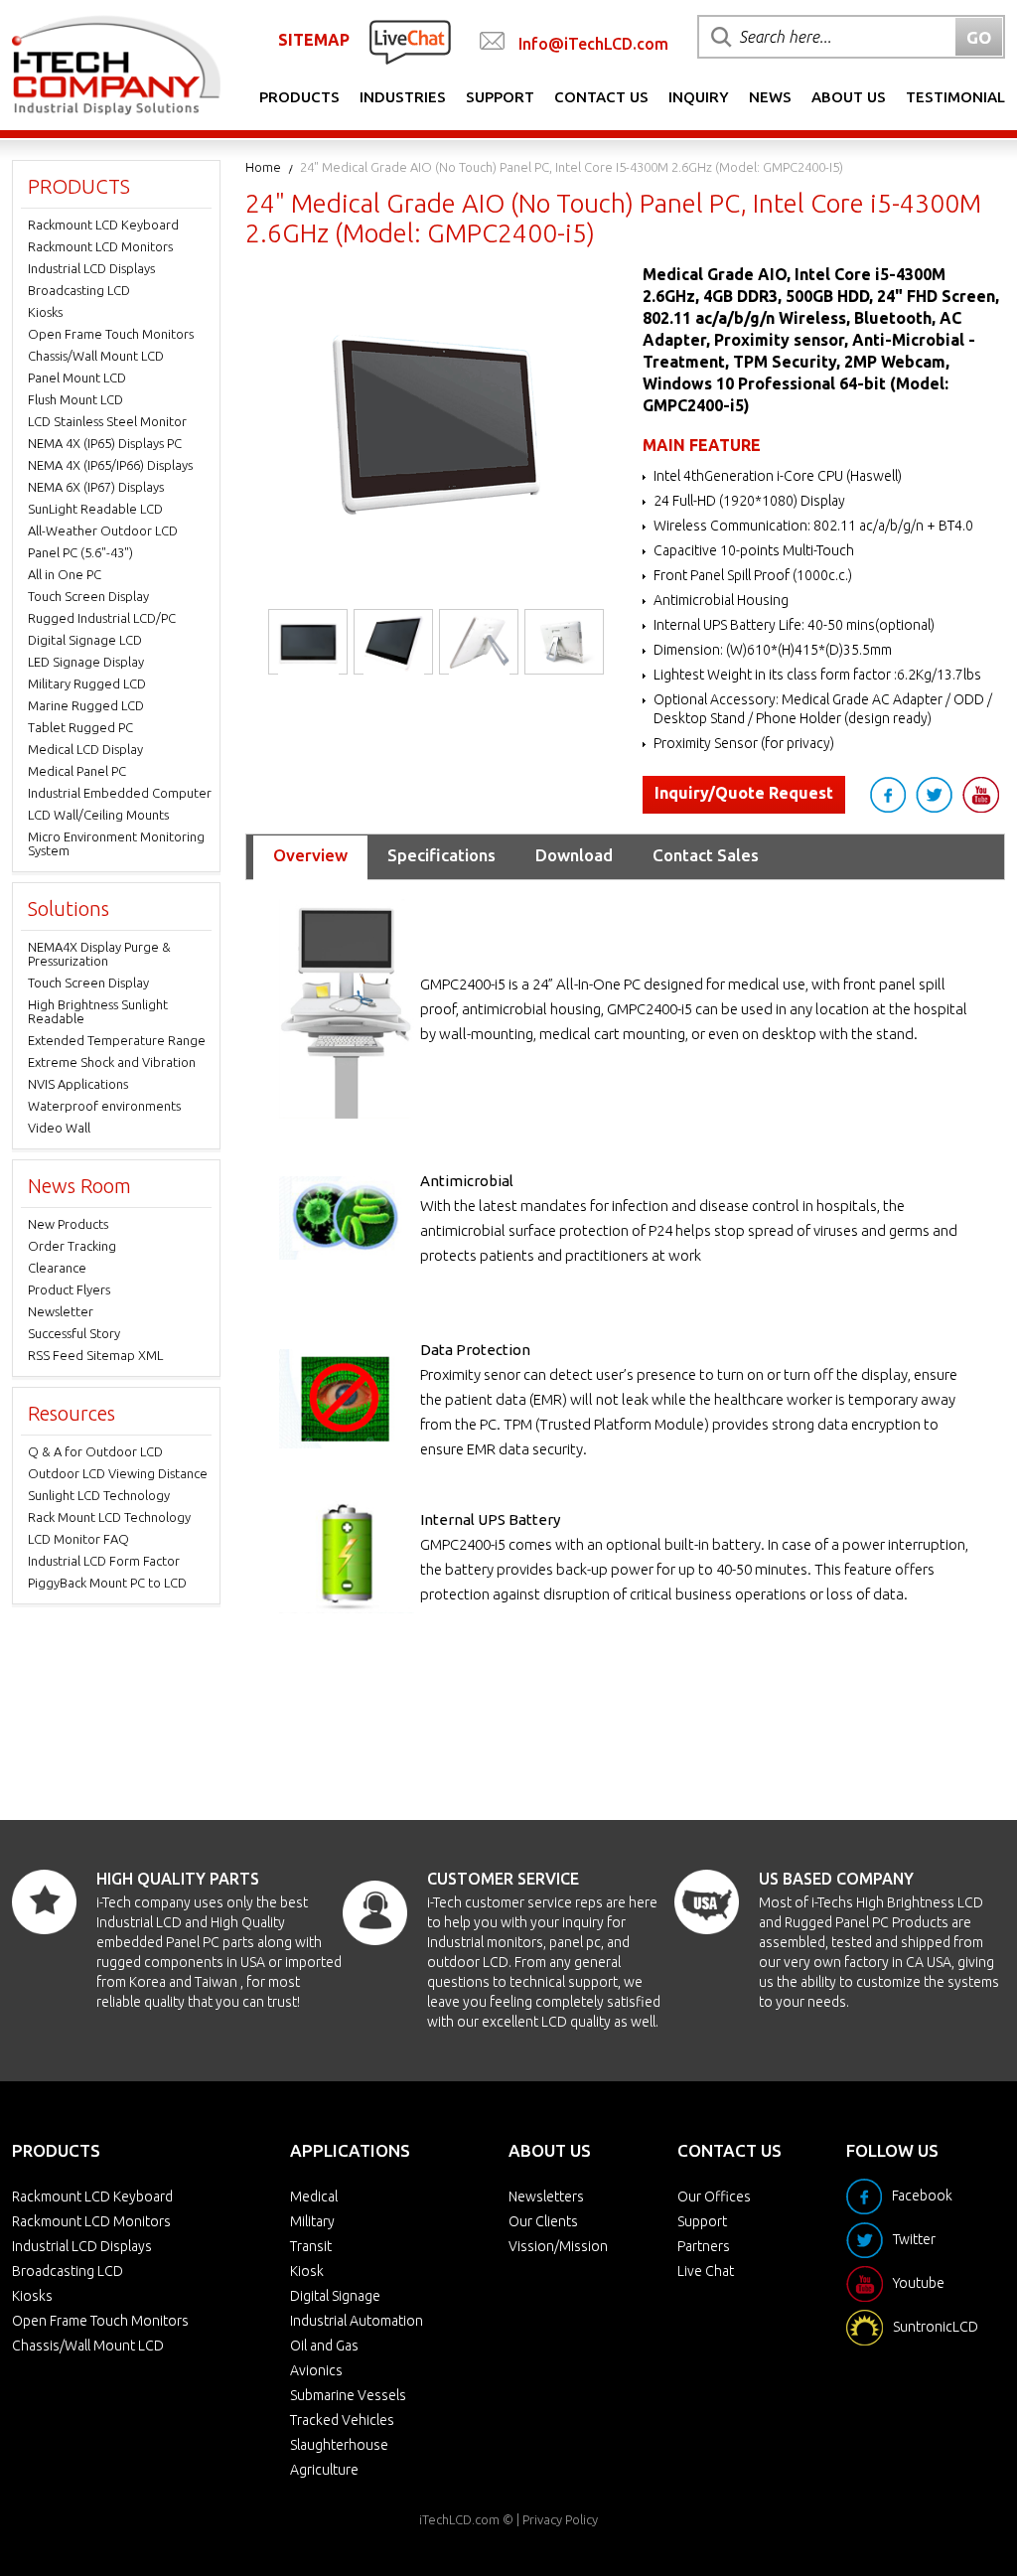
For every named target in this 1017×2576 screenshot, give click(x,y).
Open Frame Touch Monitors (111, 334)
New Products (68, 1224)
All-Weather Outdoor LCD (103, 530)
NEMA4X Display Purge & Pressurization (99, 954)
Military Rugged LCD (87, 683)
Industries (403, 97)
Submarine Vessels (348, 2395)
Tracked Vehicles (342, 2420)
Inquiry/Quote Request (744, 793)
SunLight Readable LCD (95, 509)
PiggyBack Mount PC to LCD (107, 1583)
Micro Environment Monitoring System (116, 843)
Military (312, 2221)
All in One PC (65, 574)
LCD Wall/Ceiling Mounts (98, 815)
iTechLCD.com (459, 2519)
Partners (704, 2246)
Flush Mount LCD (75, 399)
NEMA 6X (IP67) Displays (96, 487)
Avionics (316, 2370)
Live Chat (706, 2271)
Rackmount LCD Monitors (100, 246)
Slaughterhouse (339, 2445)
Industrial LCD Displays (91, 268)
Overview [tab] (310, 855)
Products (299, 97)
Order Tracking (72, 1246)
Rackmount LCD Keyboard (103, 225)
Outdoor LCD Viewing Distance (118, 1473)
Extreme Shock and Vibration (112, 1062)
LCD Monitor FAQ (78, 1539)
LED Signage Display (86, 662)
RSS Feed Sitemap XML (95, 1355)
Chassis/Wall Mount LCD (96, 356)
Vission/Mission (558, 2246)
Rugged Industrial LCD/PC (102, 618)
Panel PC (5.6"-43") (80, 552)
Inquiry (699, 97)
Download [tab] (574, 855)
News (770, 97)
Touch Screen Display (88, 596)
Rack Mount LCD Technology (109, 1517)
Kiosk (307, 2271)
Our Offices (714, 2197)
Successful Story (74, 1333)
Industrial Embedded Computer (120, 793)
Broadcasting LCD (79, 290)
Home (263, 167)
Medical (314, 2197)
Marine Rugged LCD (86, 705)
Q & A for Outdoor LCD (95, 1451)
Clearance (57, 1268)
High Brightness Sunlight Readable (98, 1011)
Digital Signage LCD (85, 640)
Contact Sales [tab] (706, 855)
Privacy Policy (560, 2519)
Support (500, 97)
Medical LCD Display (85, 749)
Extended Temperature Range (117, 1040)
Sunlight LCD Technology (99, 1495)
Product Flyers (69, 1289)
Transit (311, 2246)
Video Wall (59, 1128)
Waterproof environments (104, 1106)
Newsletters (546, 2197)
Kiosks (45, 312)
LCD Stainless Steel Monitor (107, 421)
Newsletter (61, 1311)
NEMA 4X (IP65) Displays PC (105, 443)
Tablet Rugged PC (80, 727)
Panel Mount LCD (77, 378)
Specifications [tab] (441, 855)
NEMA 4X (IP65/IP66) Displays (110, 465)
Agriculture (324, 2470)
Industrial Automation (357, 2321)
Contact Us (601, 97)
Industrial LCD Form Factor (104, 1561)
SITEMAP (314, 40)
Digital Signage (335, 2296)
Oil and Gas (324, 2346)
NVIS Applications (78, 1084)
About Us (849, 97)
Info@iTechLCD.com (593, 44)
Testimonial (955, 97)
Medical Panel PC (77, 771)
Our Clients (543, 2221)
